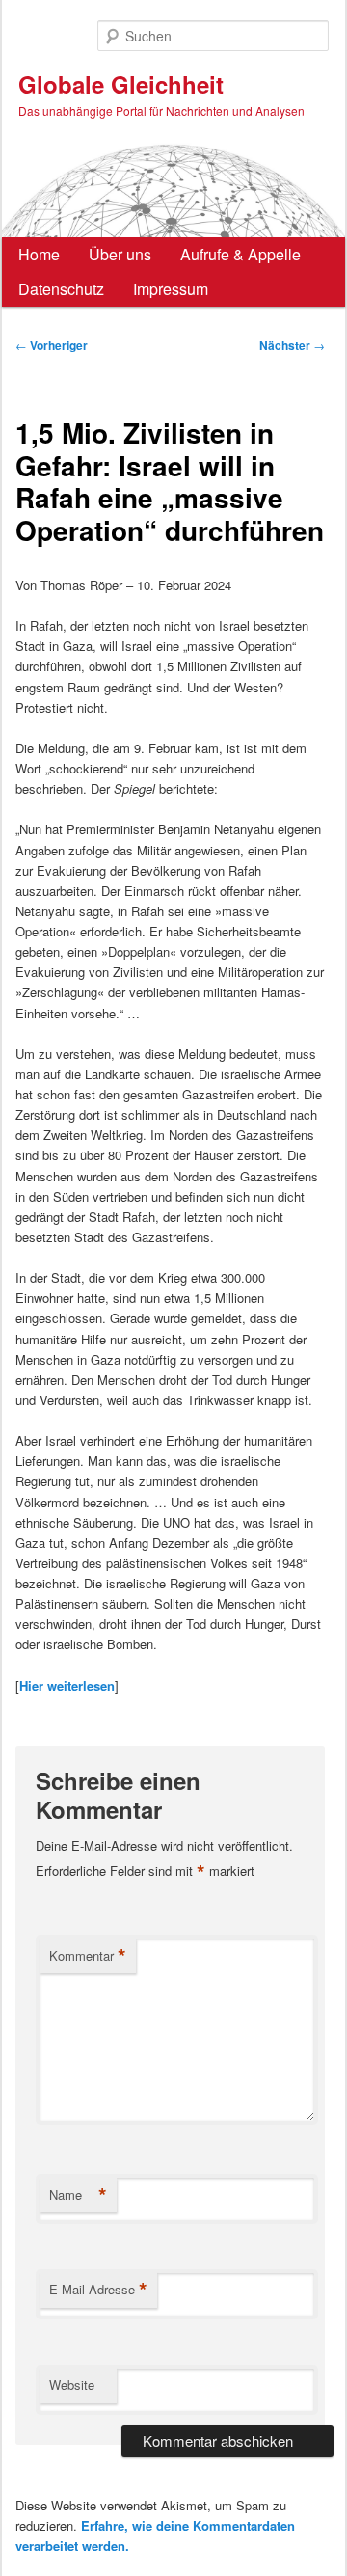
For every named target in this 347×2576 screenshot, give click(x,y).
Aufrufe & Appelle (240, 254)
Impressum (171, 289)
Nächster (292, 345)
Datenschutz (61, 289)
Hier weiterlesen (67, 1685)
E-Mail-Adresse (98, 2290)
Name (78, 2195)
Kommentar (88, 1956)
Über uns (120, 254)
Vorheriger (52, 345)
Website (72, 2385)
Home (39, 254)
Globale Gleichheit (121, 84)
